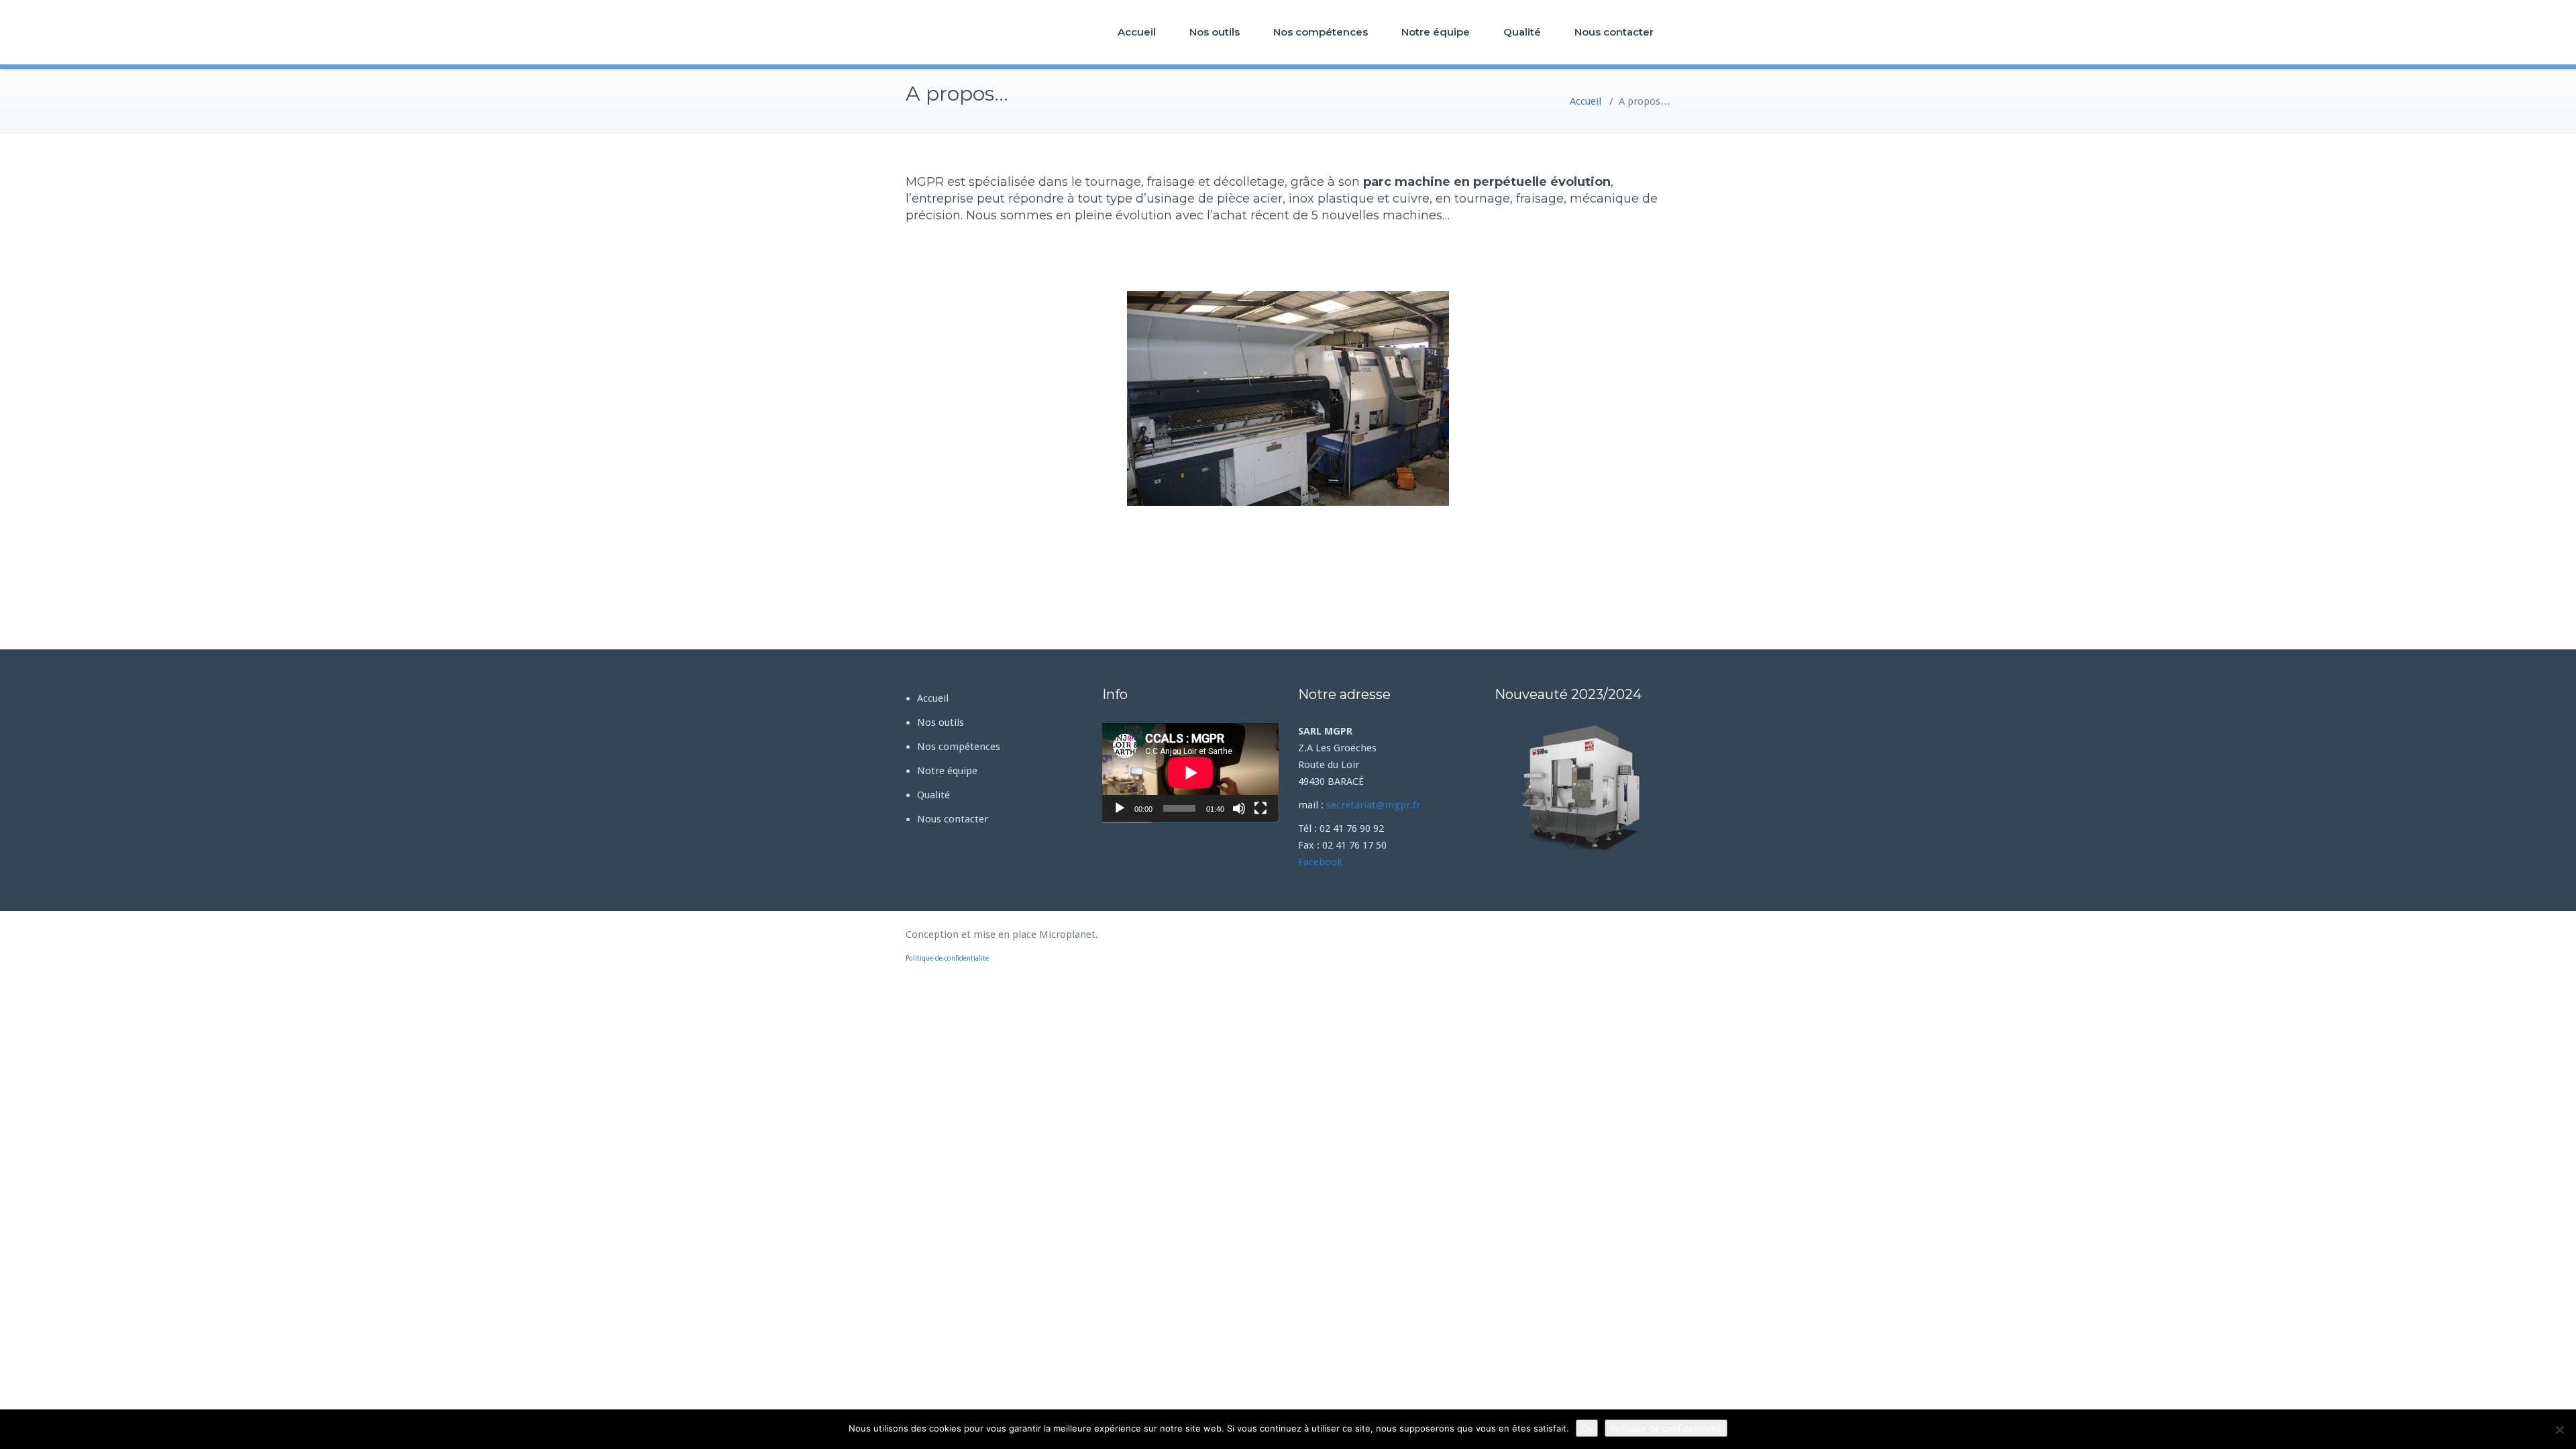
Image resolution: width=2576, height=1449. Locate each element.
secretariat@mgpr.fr (1373, 805)
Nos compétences (1321, 32)
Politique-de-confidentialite (947, 958)
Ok (1587, 1428)
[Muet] (1239, 808)
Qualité (1522, 32)
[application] (1190, 773)
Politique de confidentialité (1666, 1428)
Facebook (1320, 862)
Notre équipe (1436, 32)
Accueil (1137, 32)
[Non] (2559, 1430)
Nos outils (1215, 32)
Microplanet (1067, 934)
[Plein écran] (1260, 808)
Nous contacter (1614, 32)
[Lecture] (1120, 808)
